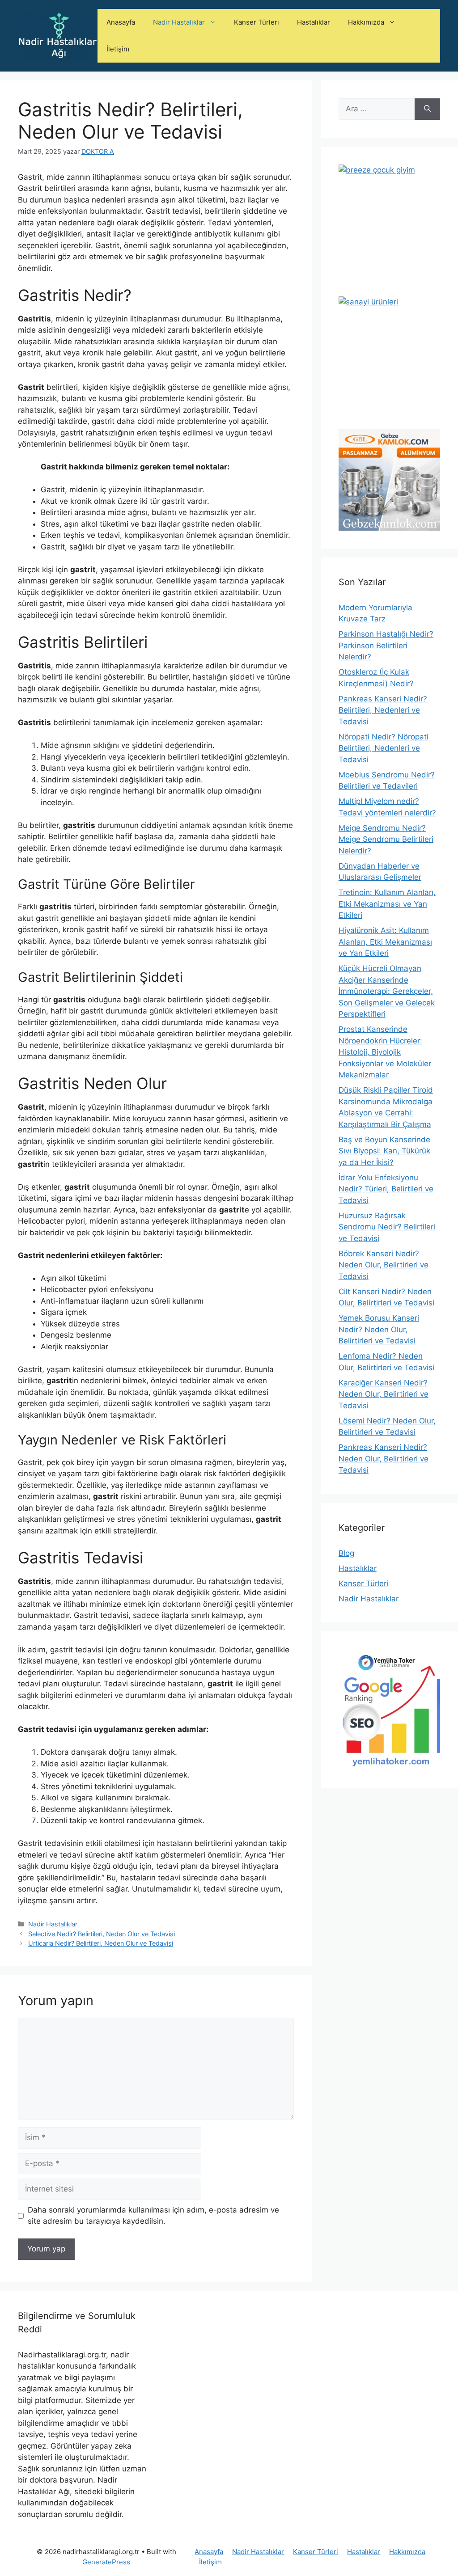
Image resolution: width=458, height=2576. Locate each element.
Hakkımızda (366, 22)
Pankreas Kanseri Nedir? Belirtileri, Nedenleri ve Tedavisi (383, 710)
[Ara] (427, 109)
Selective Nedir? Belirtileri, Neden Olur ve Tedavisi (102, 1934)
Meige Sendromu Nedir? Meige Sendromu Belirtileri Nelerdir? (386, 839)
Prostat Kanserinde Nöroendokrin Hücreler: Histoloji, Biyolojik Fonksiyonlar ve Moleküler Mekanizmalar (385, 1052)
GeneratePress (106, 2562)
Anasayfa (121, 22)
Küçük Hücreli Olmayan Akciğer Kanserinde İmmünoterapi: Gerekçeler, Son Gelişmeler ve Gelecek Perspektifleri (387, 991)
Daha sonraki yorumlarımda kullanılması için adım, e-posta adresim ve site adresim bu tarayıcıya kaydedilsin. (153, 2216)
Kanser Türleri (257, 22)
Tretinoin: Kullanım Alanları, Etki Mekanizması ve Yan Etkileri (387, 904)
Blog (346, 1553)
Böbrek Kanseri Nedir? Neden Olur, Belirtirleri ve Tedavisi (384, 1265)
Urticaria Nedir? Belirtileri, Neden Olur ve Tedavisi (101, 1943)
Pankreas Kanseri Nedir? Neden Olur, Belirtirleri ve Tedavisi (384, 1459)
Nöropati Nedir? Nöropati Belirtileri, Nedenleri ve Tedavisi (384, 748)
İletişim (118, 49)
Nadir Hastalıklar (179, 22)
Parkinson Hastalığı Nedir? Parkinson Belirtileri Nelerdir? (386, 645)
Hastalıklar (314, 22)
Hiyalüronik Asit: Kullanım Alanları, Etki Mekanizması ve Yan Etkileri (385, 942)
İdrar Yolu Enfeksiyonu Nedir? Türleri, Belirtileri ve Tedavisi (386, 1189)
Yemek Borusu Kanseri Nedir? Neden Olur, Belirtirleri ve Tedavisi (379, 1329)
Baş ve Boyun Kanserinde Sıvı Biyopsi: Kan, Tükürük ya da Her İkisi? (384, 1151)
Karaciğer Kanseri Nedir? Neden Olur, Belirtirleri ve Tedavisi (384, 1394)
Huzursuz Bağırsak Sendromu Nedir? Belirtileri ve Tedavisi (387, 1227)
